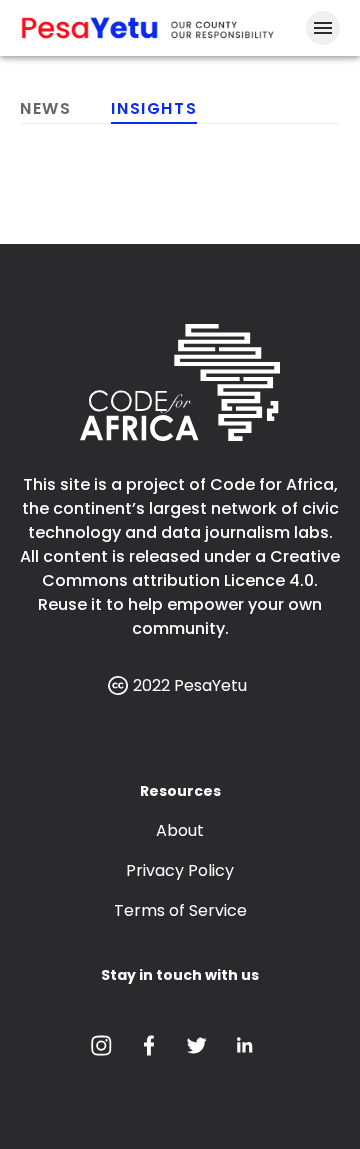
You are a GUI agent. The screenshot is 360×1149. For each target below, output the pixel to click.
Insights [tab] (154, 108)
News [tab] (45, 108)
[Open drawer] (323, 28)
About (180, 830)
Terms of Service (180, 910)
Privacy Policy (180, 870)
